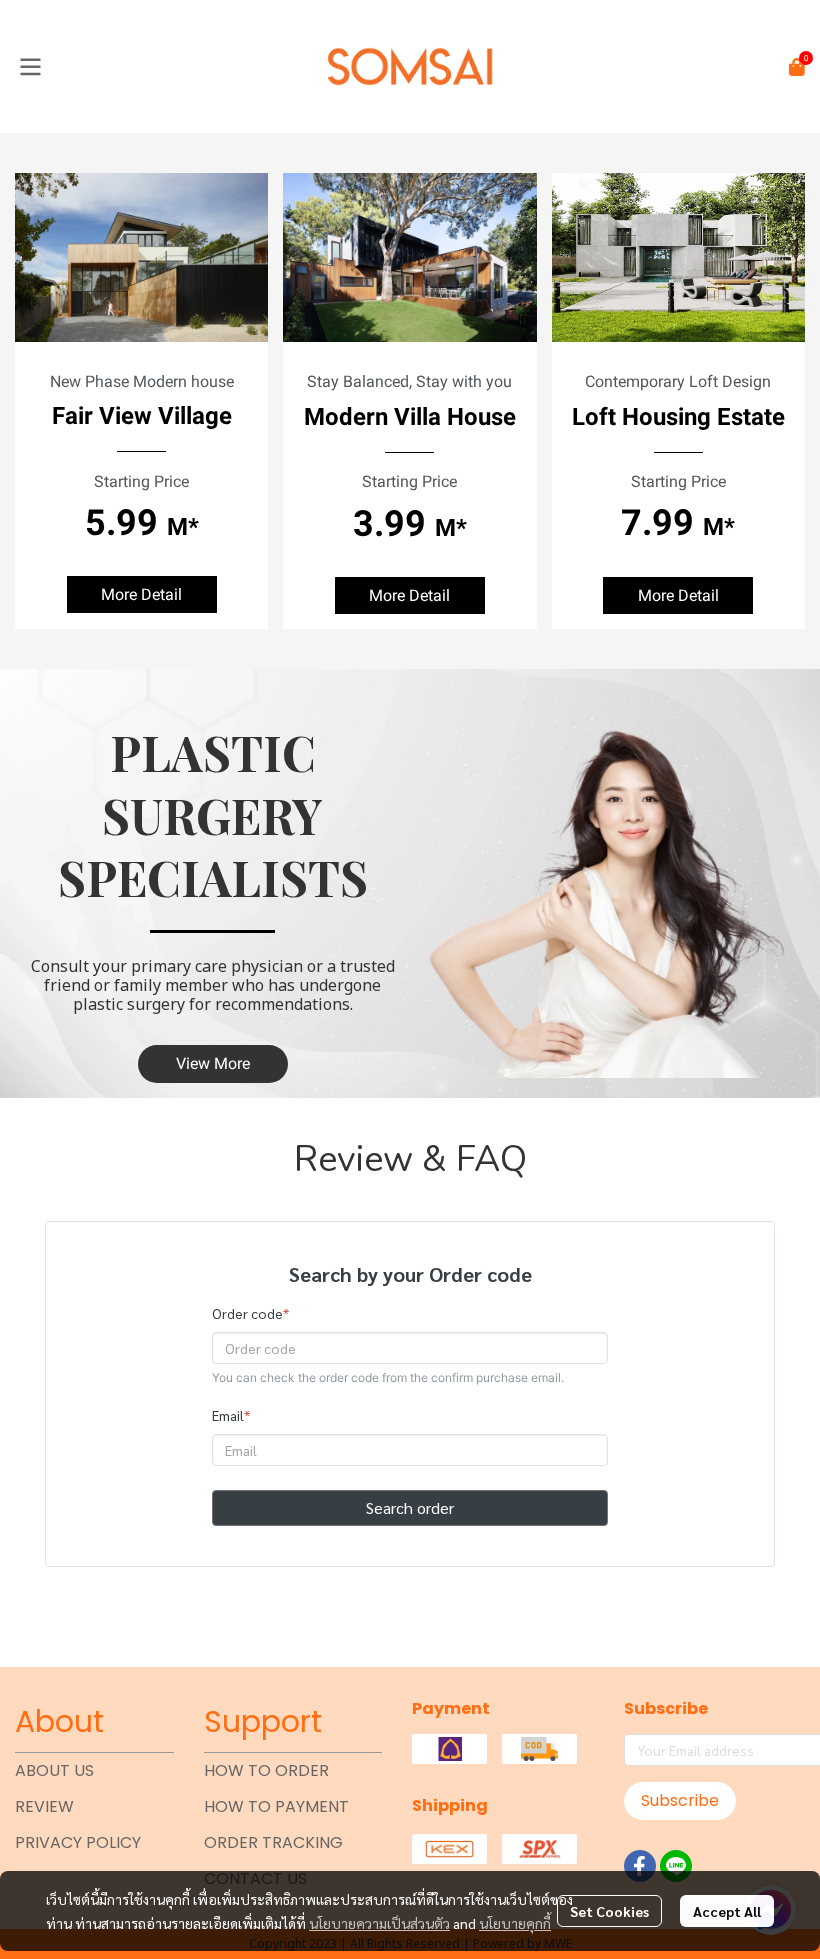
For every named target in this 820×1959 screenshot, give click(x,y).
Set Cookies (609, 1911)
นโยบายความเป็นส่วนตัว (379, 1923)
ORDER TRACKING (273, 1842)
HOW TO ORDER (266, 1770)
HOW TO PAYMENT (276, 1806)
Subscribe (680, 1800)
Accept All (727, 1911)
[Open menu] (30, 67)
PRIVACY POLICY (78, 1842)
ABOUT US (54, 1770)
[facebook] (640, 1866)
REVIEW (44, 1806)
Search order (410, 1507)
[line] (676, 1866)
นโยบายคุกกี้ (515, 1923)
